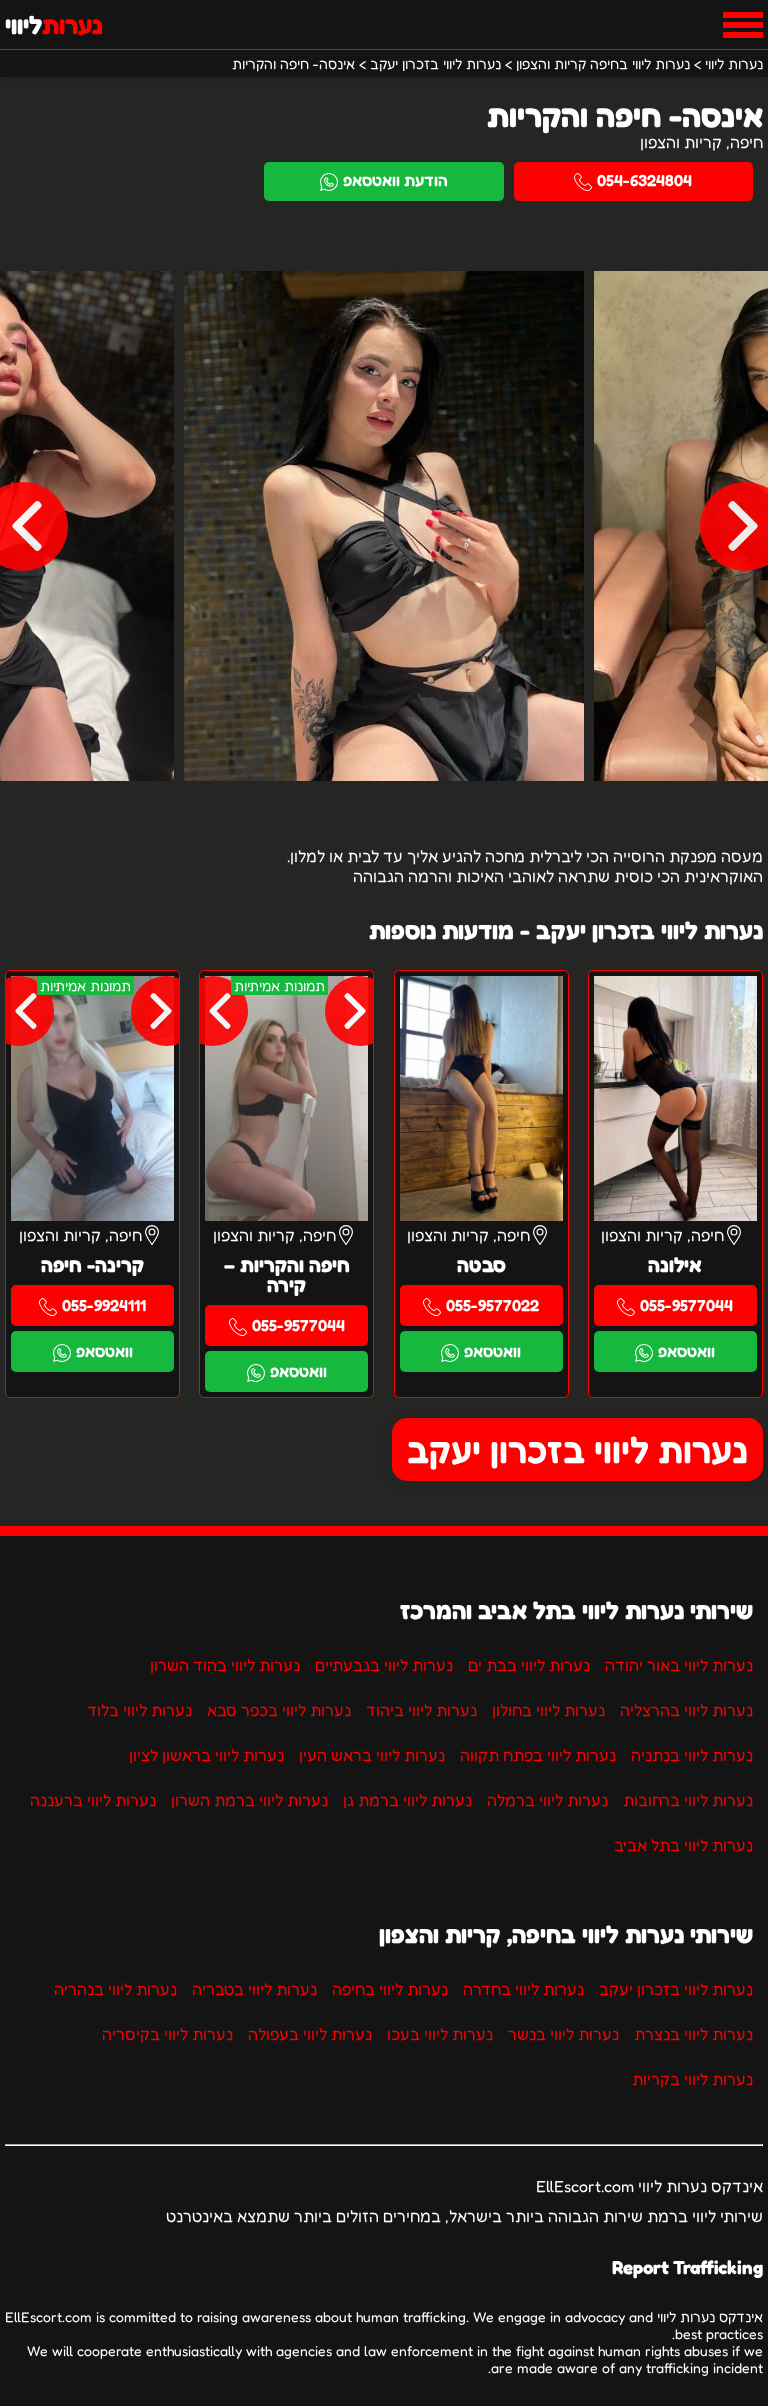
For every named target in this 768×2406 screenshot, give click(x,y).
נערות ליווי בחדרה (523, 1989)
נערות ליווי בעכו (440, 2034)
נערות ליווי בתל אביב (683, 1845)
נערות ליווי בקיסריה (167, 2034)
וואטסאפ (686, 1351)
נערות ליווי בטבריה (254, 1989)
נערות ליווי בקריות (692, 2079)
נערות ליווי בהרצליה (686, 1710)
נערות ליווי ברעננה (93, 1800)
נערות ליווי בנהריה (115, 1989)
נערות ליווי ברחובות (688, 1800)
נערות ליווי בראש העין (372, 1755)
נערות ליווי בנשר (563, 2034)
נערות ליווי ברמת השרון (249, 1800)
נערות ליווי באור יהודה (679, 1665)
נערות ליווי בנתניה (692, 1755)
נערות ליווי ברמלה (547, 1800)
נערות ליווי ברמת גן (407, 1800)
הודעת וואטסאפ (395, 180)
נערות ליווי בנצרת (693, 2034)
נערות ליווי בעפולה (310, 2034)
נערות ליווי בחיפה (390, 1989)
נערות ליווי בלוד (139, 1710)
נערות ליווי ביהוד (421, 1710)
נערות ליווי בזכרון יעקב (577, 1449)
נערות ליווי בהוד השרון (225, 1665)
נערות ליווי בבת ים (529, 1665)
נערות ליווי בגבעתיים (384, 1665)
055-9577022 (492, 1305)
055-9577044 (686, 1305)
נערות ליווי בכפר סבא (279, 1710)
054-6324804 (644, 180)
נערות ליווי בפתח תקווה (538, 1755)
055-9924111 (104, 1305)
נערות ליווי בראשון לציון (206, 1755)
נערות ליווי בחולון (548, 1710)
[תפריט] (743, 25)
